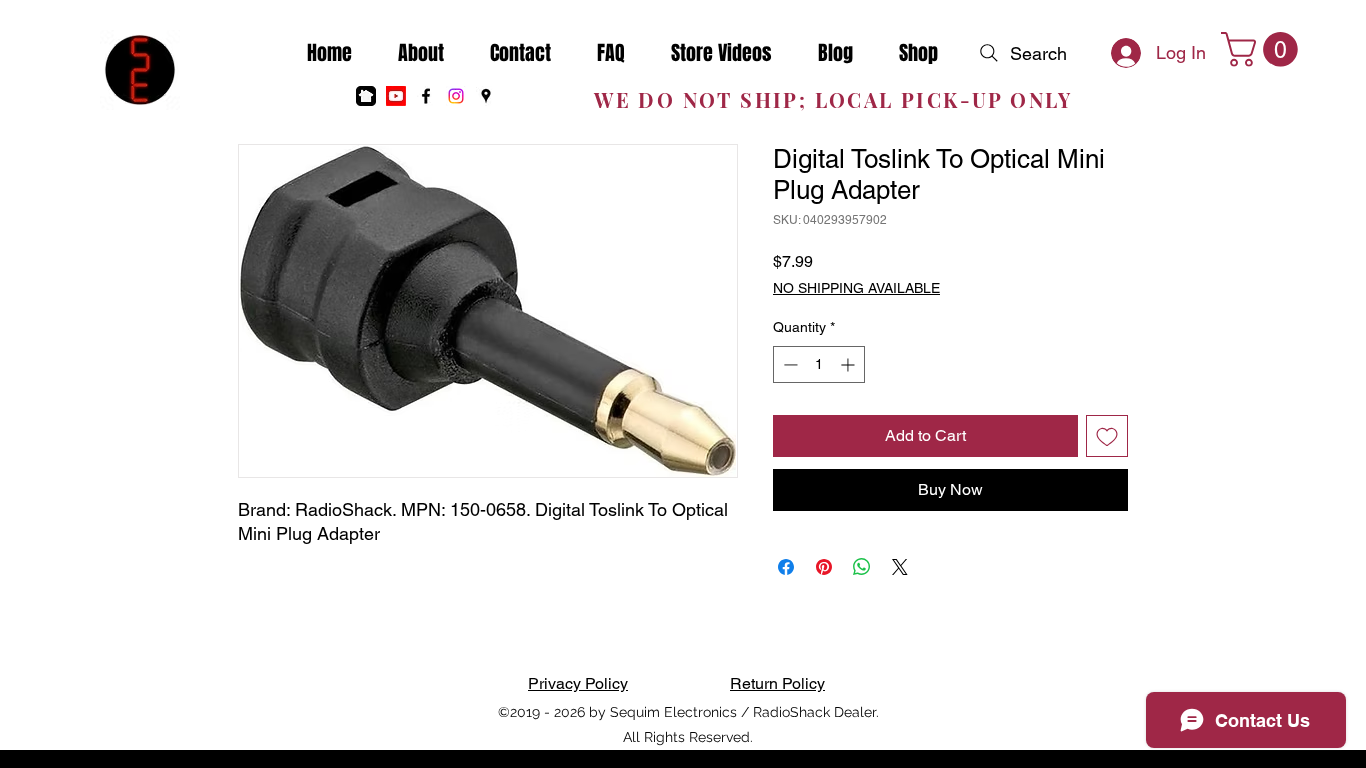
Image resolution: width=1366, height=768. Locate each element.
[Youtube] (396, 96)
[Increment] (849, 364)
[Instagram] (456, 96)
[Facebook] (426, 96)
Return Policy (777, 683)
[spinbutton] (819, 364)
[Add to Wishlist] (1107, 436)
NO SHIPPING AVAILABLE (856, 288)
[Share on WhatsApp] (862, 567)
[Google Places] (486, 96)
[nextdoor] (366, 96)
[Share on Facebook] (786, 567)
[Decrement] (788, 364)
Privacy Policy (578, 683)
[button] (1263, 49)
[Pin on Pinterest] (824, 567)
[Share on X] (900, 567)
